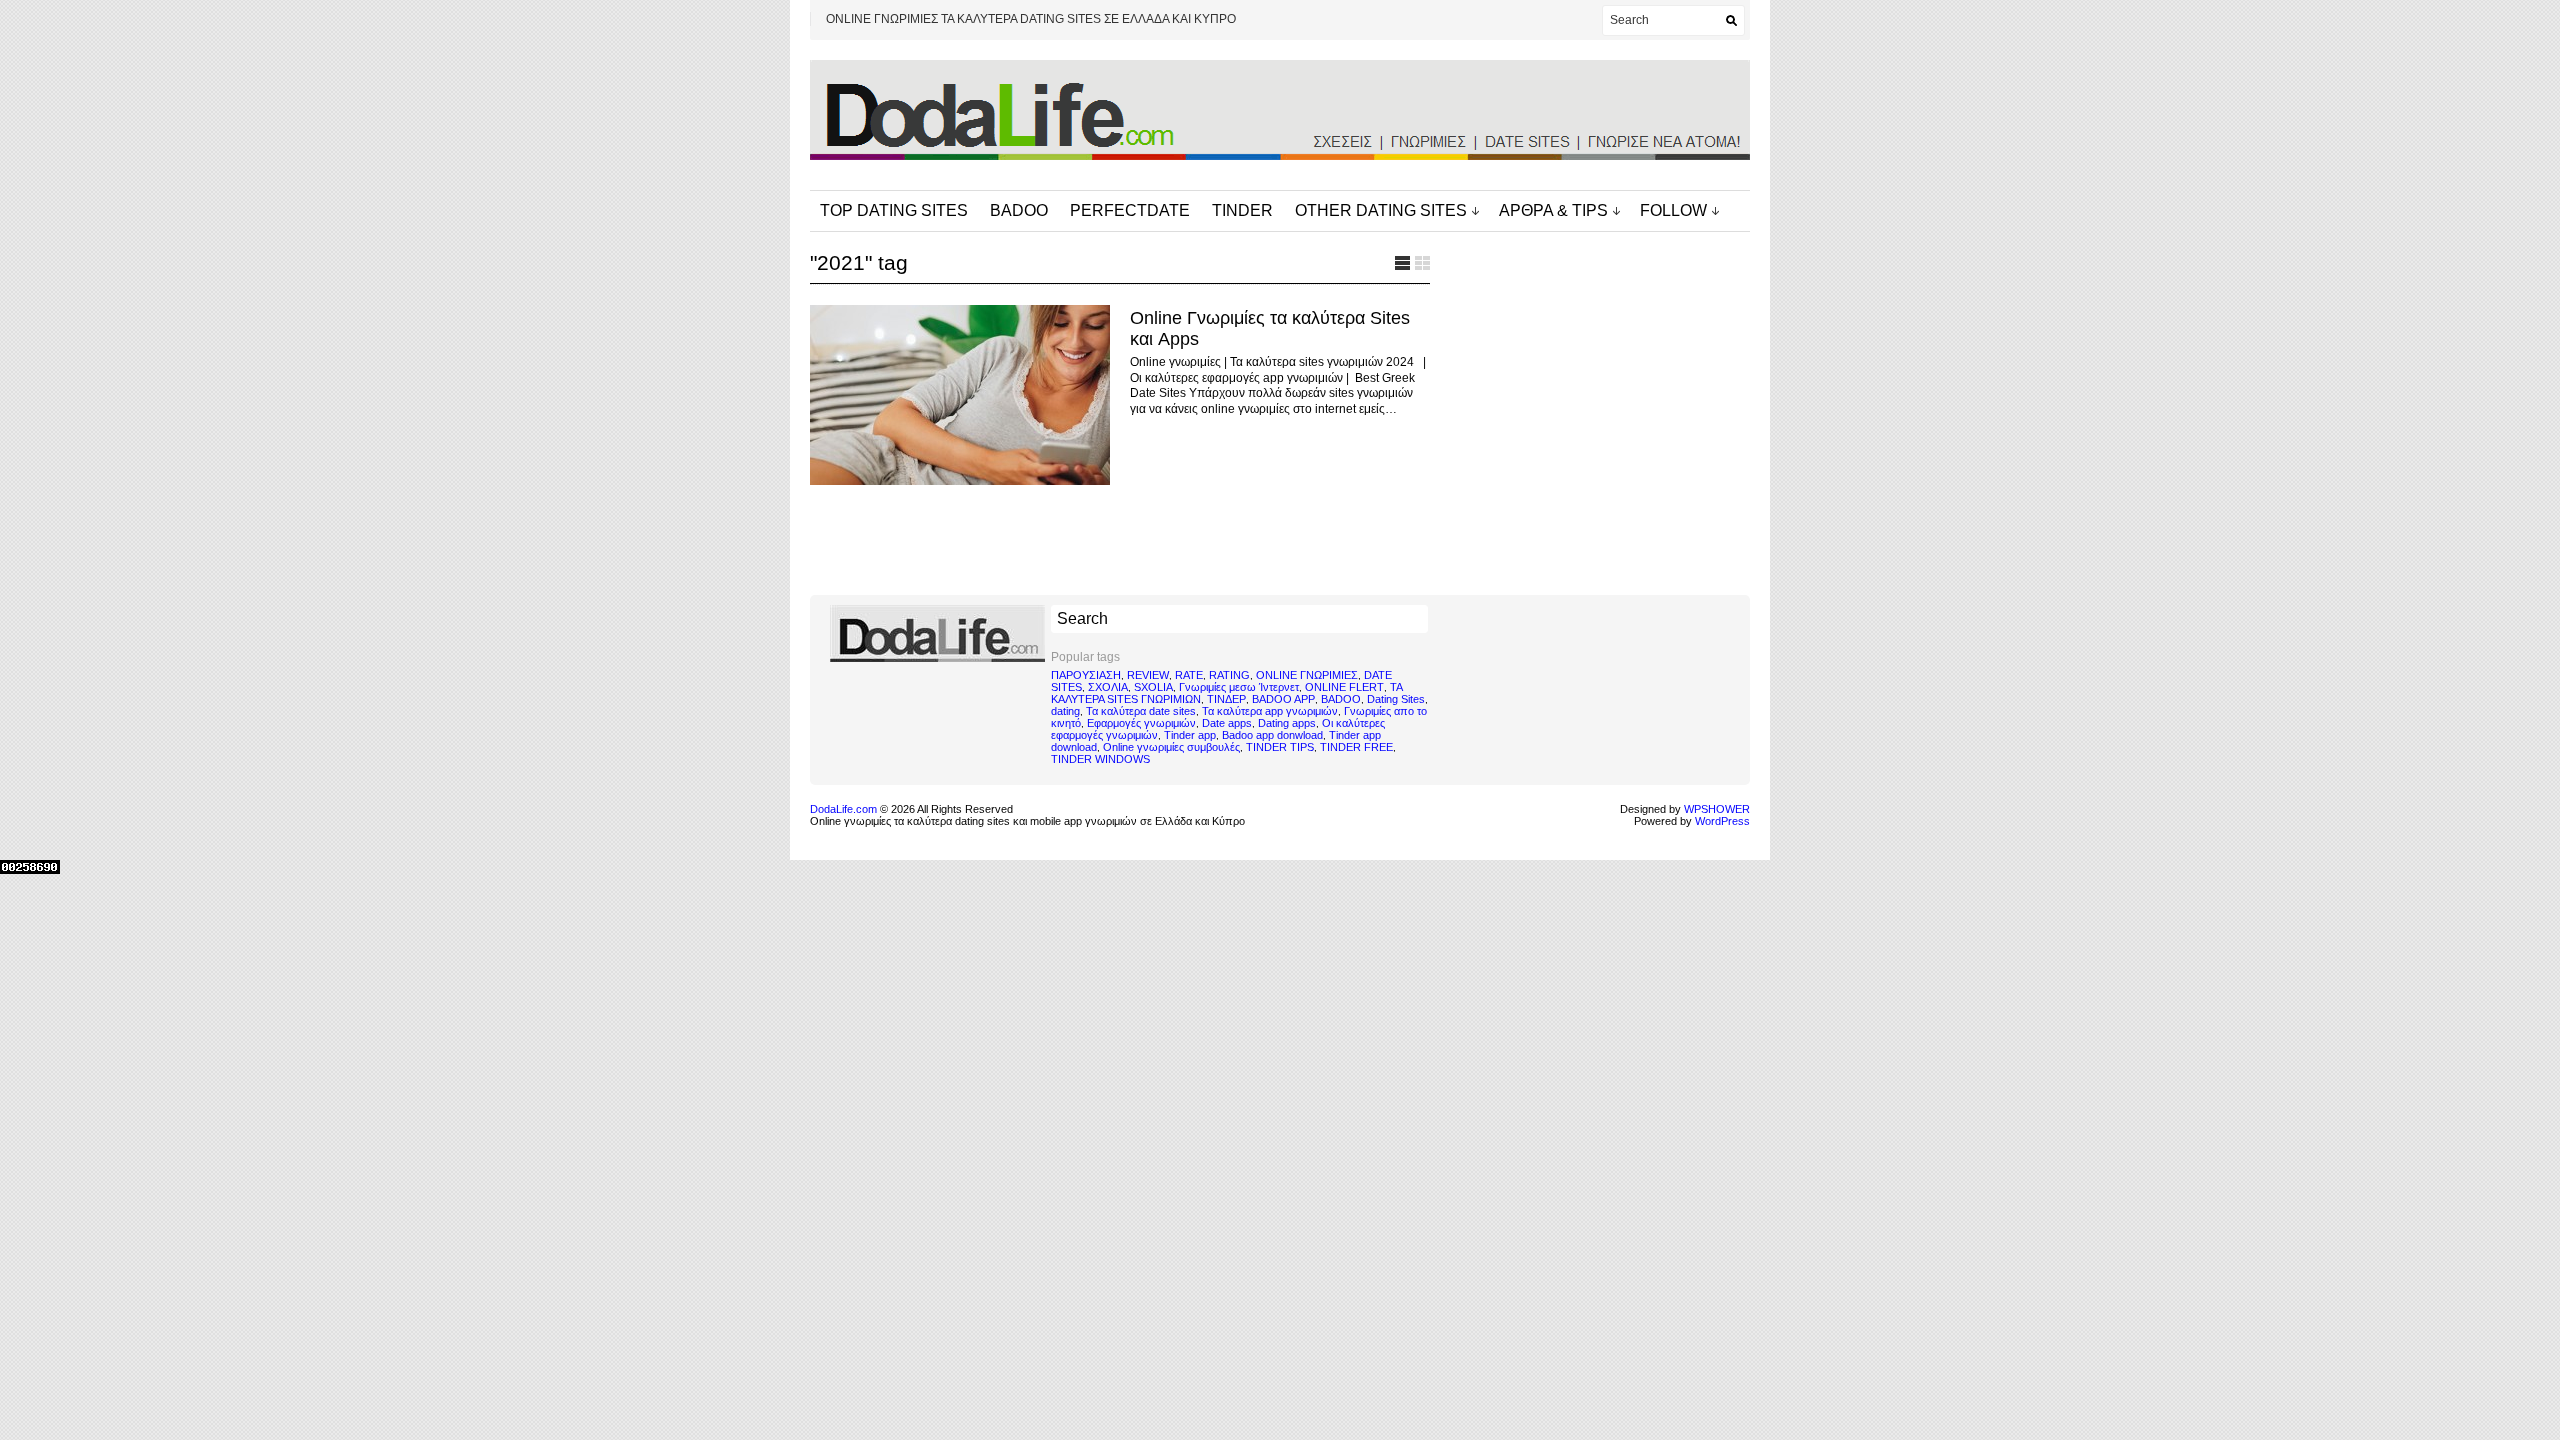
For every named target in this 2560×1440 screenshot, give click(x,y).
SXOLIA (1153, 687)
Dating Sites (1396, 699)
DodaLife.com (843, 809)
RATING (1229, 675)
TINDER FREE (1356, 747)
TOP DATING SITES (894, 210)
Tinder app (1190, 735)
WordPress (1722, 821)
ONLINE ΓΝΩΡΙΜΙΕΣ (1307, 675)
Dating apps (1287, 723)
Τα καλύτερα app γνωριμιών (1270, 711)
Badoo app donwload (1272, 735)
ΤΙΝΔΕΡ (1226, 699)
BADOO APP (1283, 699)
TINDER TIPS (1280, 747)
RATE (1189, 675)
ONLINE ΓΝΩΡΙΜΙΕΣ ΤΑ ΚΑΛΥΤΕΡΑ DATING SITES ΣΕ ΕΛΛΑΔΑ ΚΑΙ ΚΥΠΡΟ (1031, 19)
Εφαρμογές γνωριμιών (1141, 723)
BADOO (1019, 210)
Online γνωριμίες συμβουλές (1171, 747)
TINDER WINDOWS (1100, 759)
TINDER (1242, 210)
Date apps (1227, 723)
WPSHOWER (1717, 809)
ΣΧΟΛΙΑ (1108, 687)
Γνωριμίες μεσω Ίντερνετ (1239, 687)
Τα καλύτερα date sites (1141, 711)
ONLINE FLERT (1344, 687)
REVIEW (1148, 675)
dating (1065, 711)
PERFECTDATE (1130, 210)
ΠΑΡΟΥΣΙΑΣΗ (1086, 675)
